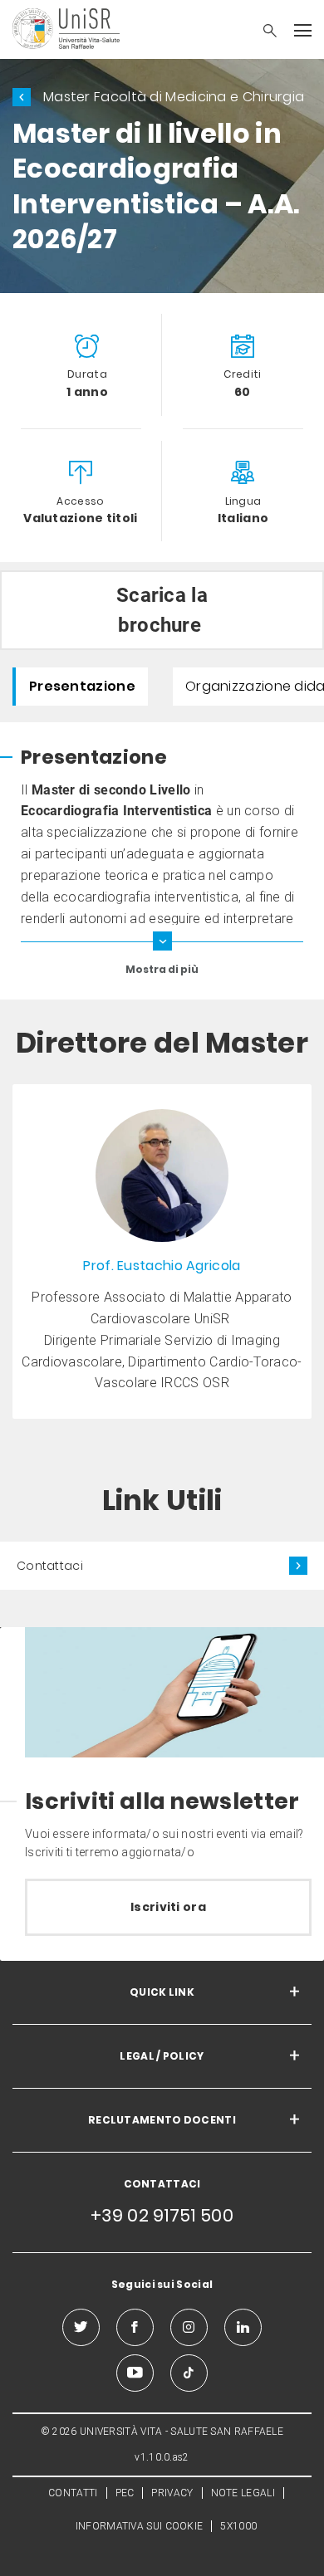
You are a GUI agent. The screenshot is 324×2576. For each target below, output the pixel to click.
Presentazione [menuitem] (82, 686)
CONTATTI (73, 2493)
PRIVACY (172, 2493)
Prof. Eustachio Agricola (162, 1266)
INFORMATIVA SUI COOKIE (140, 2526)
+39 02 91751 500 (162, 2215)
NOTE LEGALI (243, 2493)
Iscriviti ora (168, 1907)
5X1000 (238, 2526)
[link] (162, 1252)
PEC (125, 2493)
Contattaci (50, 1566)
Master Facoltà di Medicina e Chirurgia (174, 97)
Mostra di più (162, 969)
